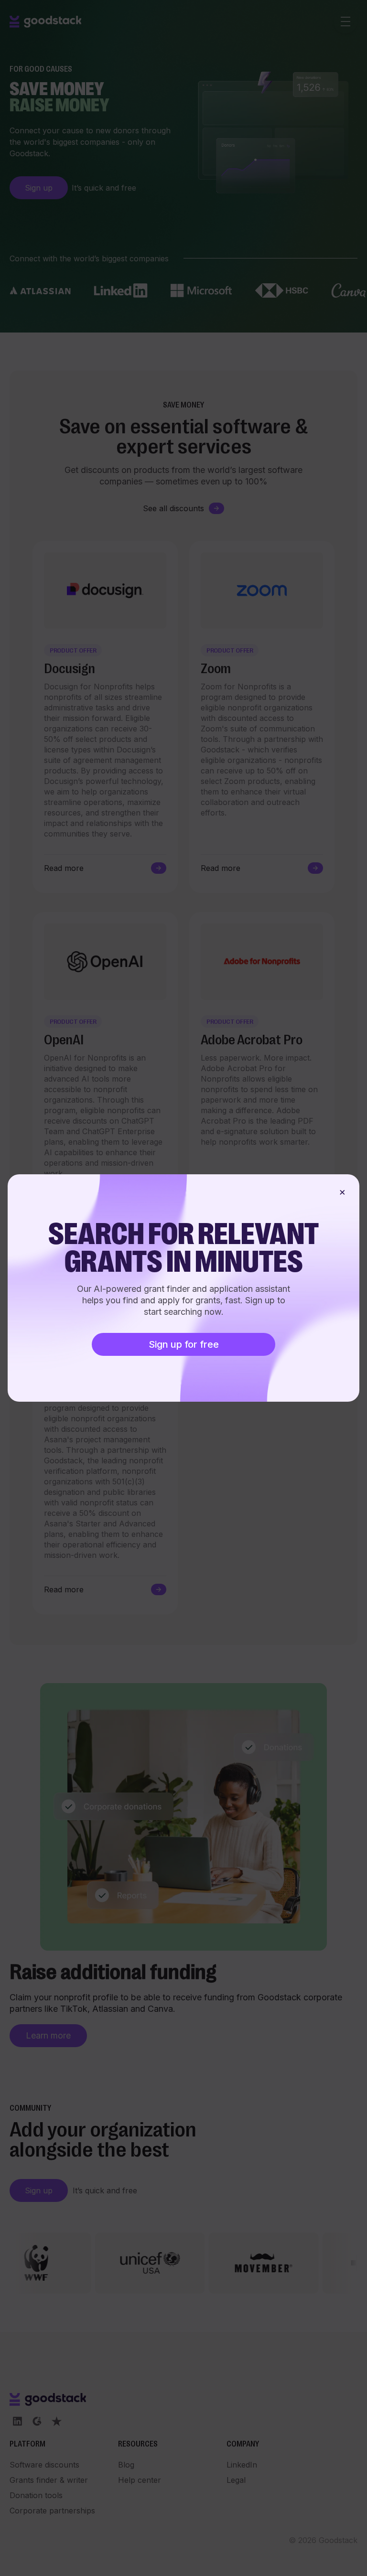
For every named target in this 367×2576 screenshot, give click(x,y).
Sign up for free (184, 1344)
